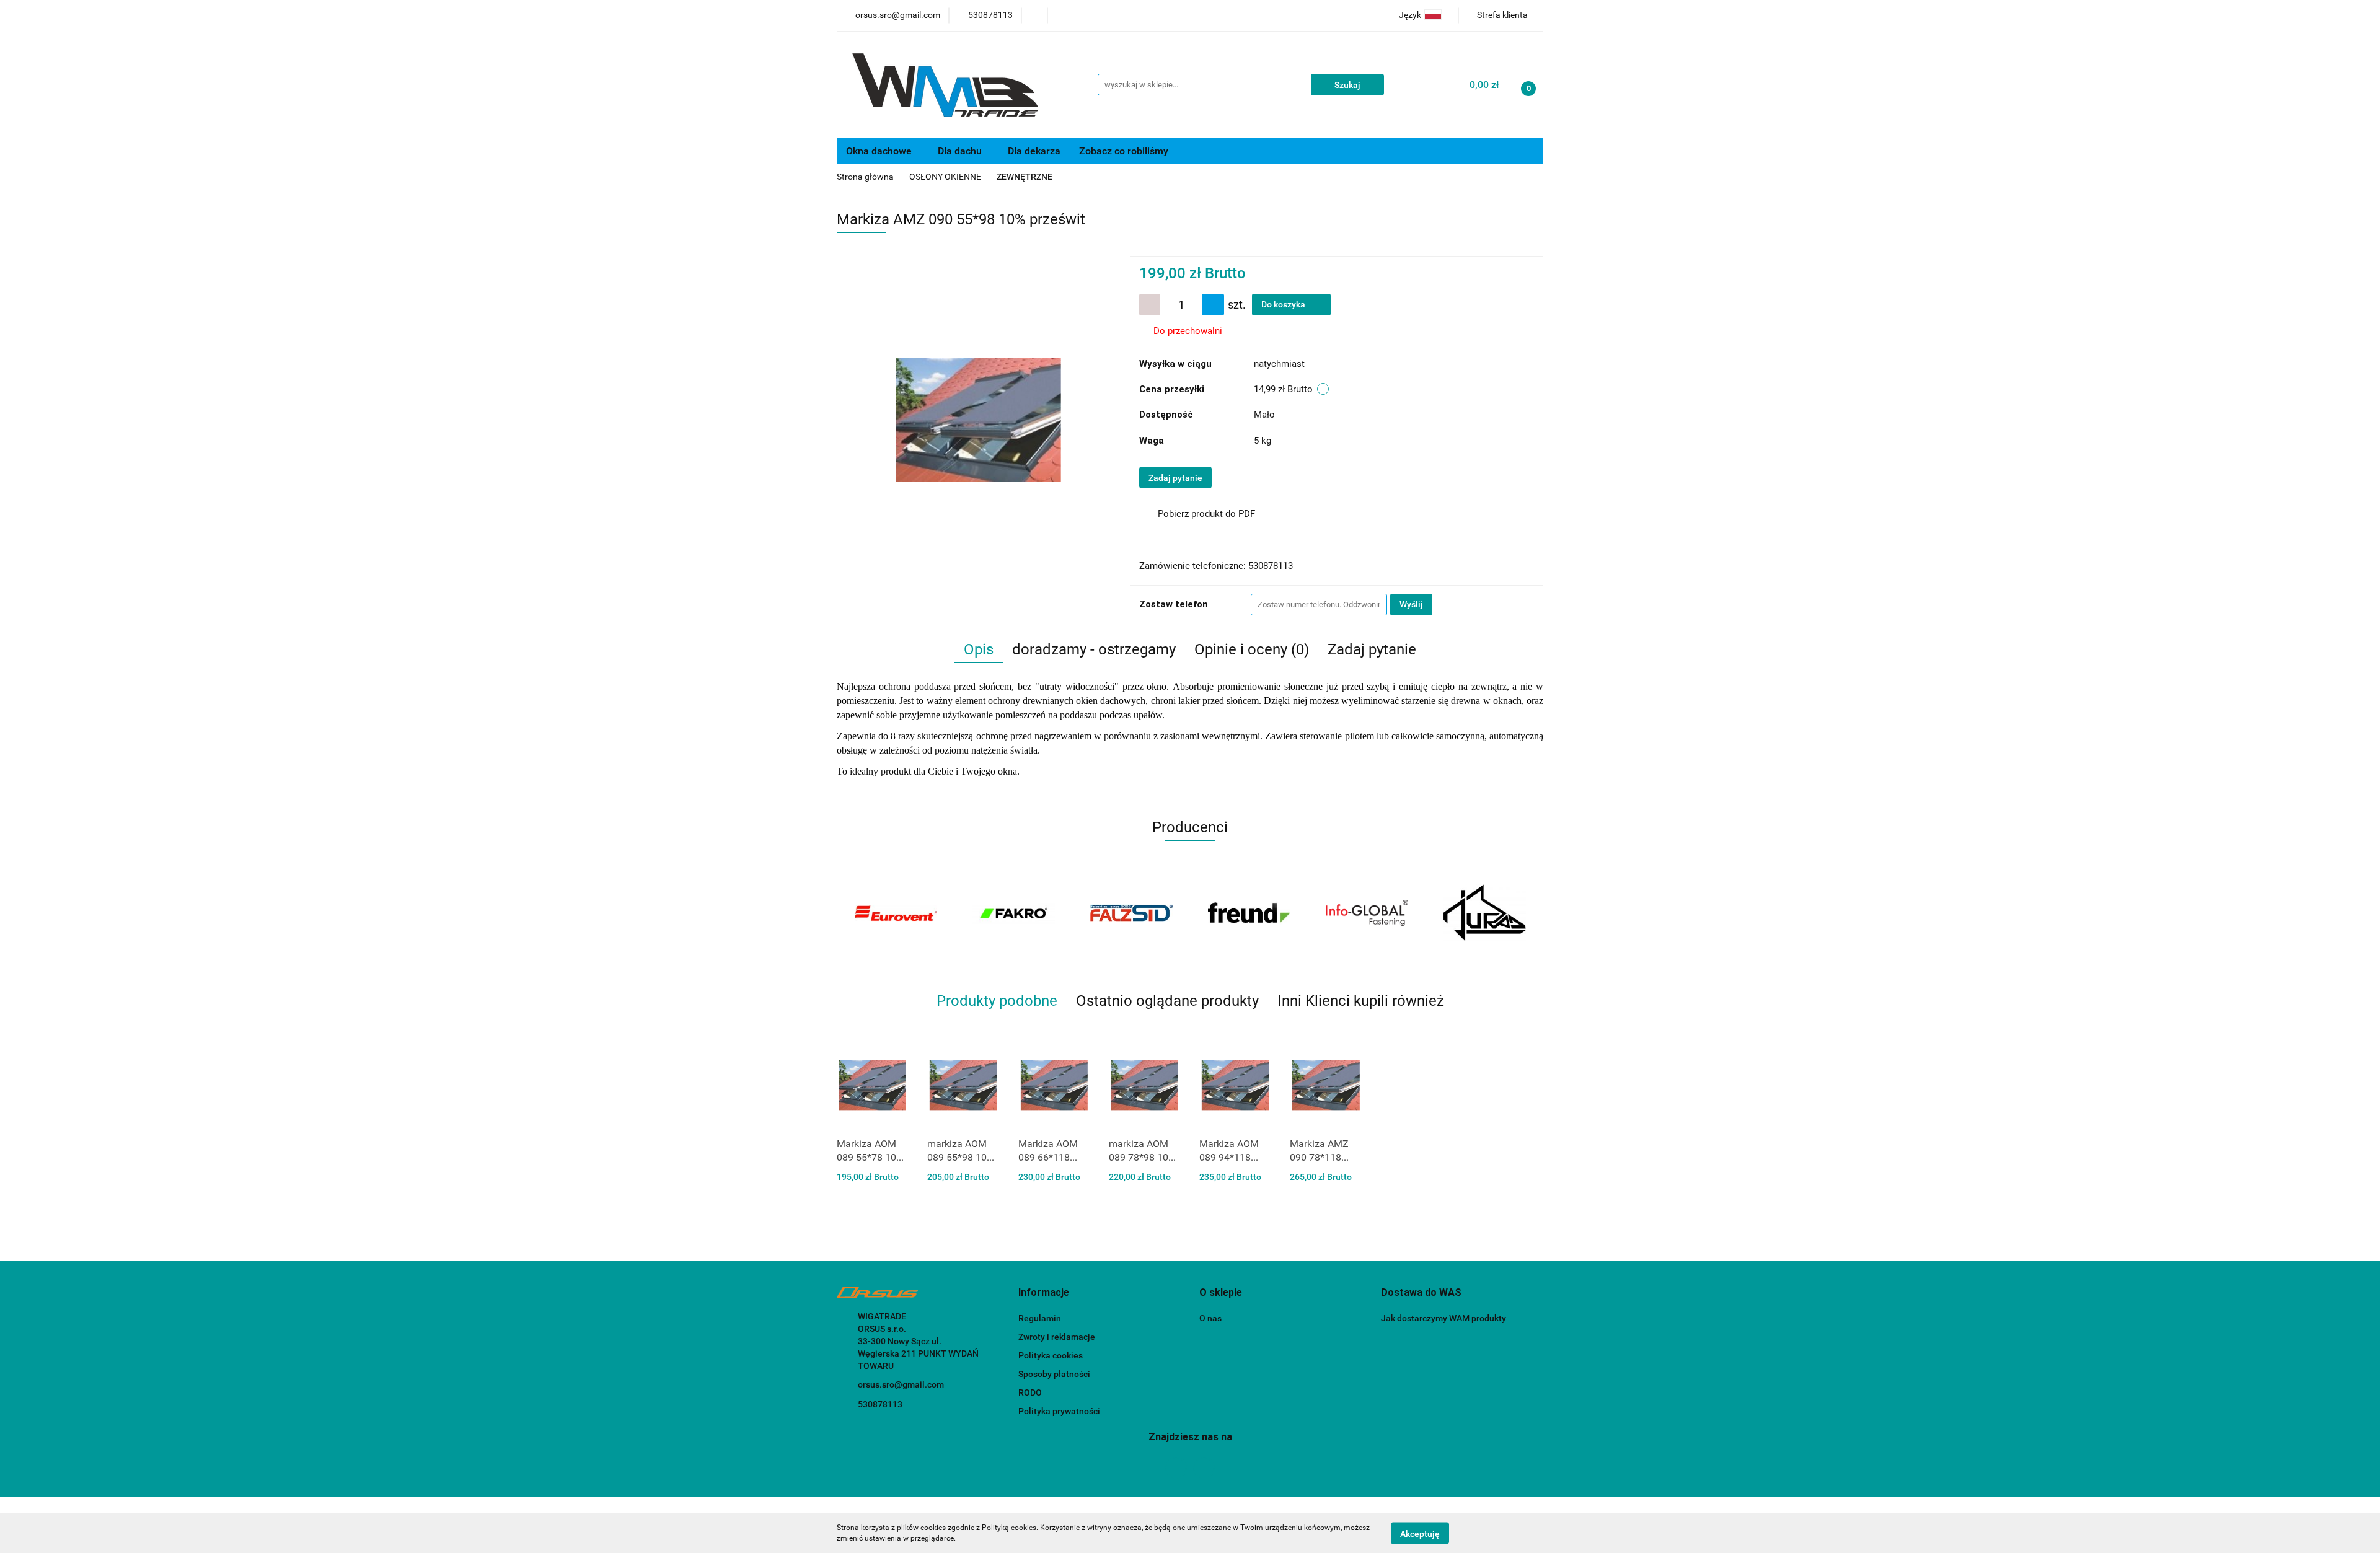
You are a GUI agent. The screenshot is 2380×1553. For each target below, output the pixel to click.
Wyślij (1411, 604)
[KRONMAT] (1484, 913)
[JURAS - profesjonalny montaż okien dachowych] (1367, 913)
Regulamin (1040, 1318)
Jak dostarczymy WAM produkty (1443, 1318)
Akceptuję (1420, 1533)
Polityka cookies (1051, 1355)
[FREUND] (1131, 913)
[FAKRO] (896, 913)
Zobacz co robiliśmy (1125, 151)
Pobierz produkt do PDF (1206, 514)
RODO (1030, 1392)
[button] (1044, 1293)
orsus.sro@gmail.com (901, 1384)
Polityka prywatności (1059, 1411)
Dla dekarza (1034, 151)
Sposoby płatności (1054, 1374)
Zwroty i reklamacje (1057, 1337)
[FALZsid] (1013, 913)
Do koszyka (1284, 304)
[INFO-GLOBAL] (1249, 913)
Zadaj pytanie (1175, 478)
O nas (1210, 1318)
